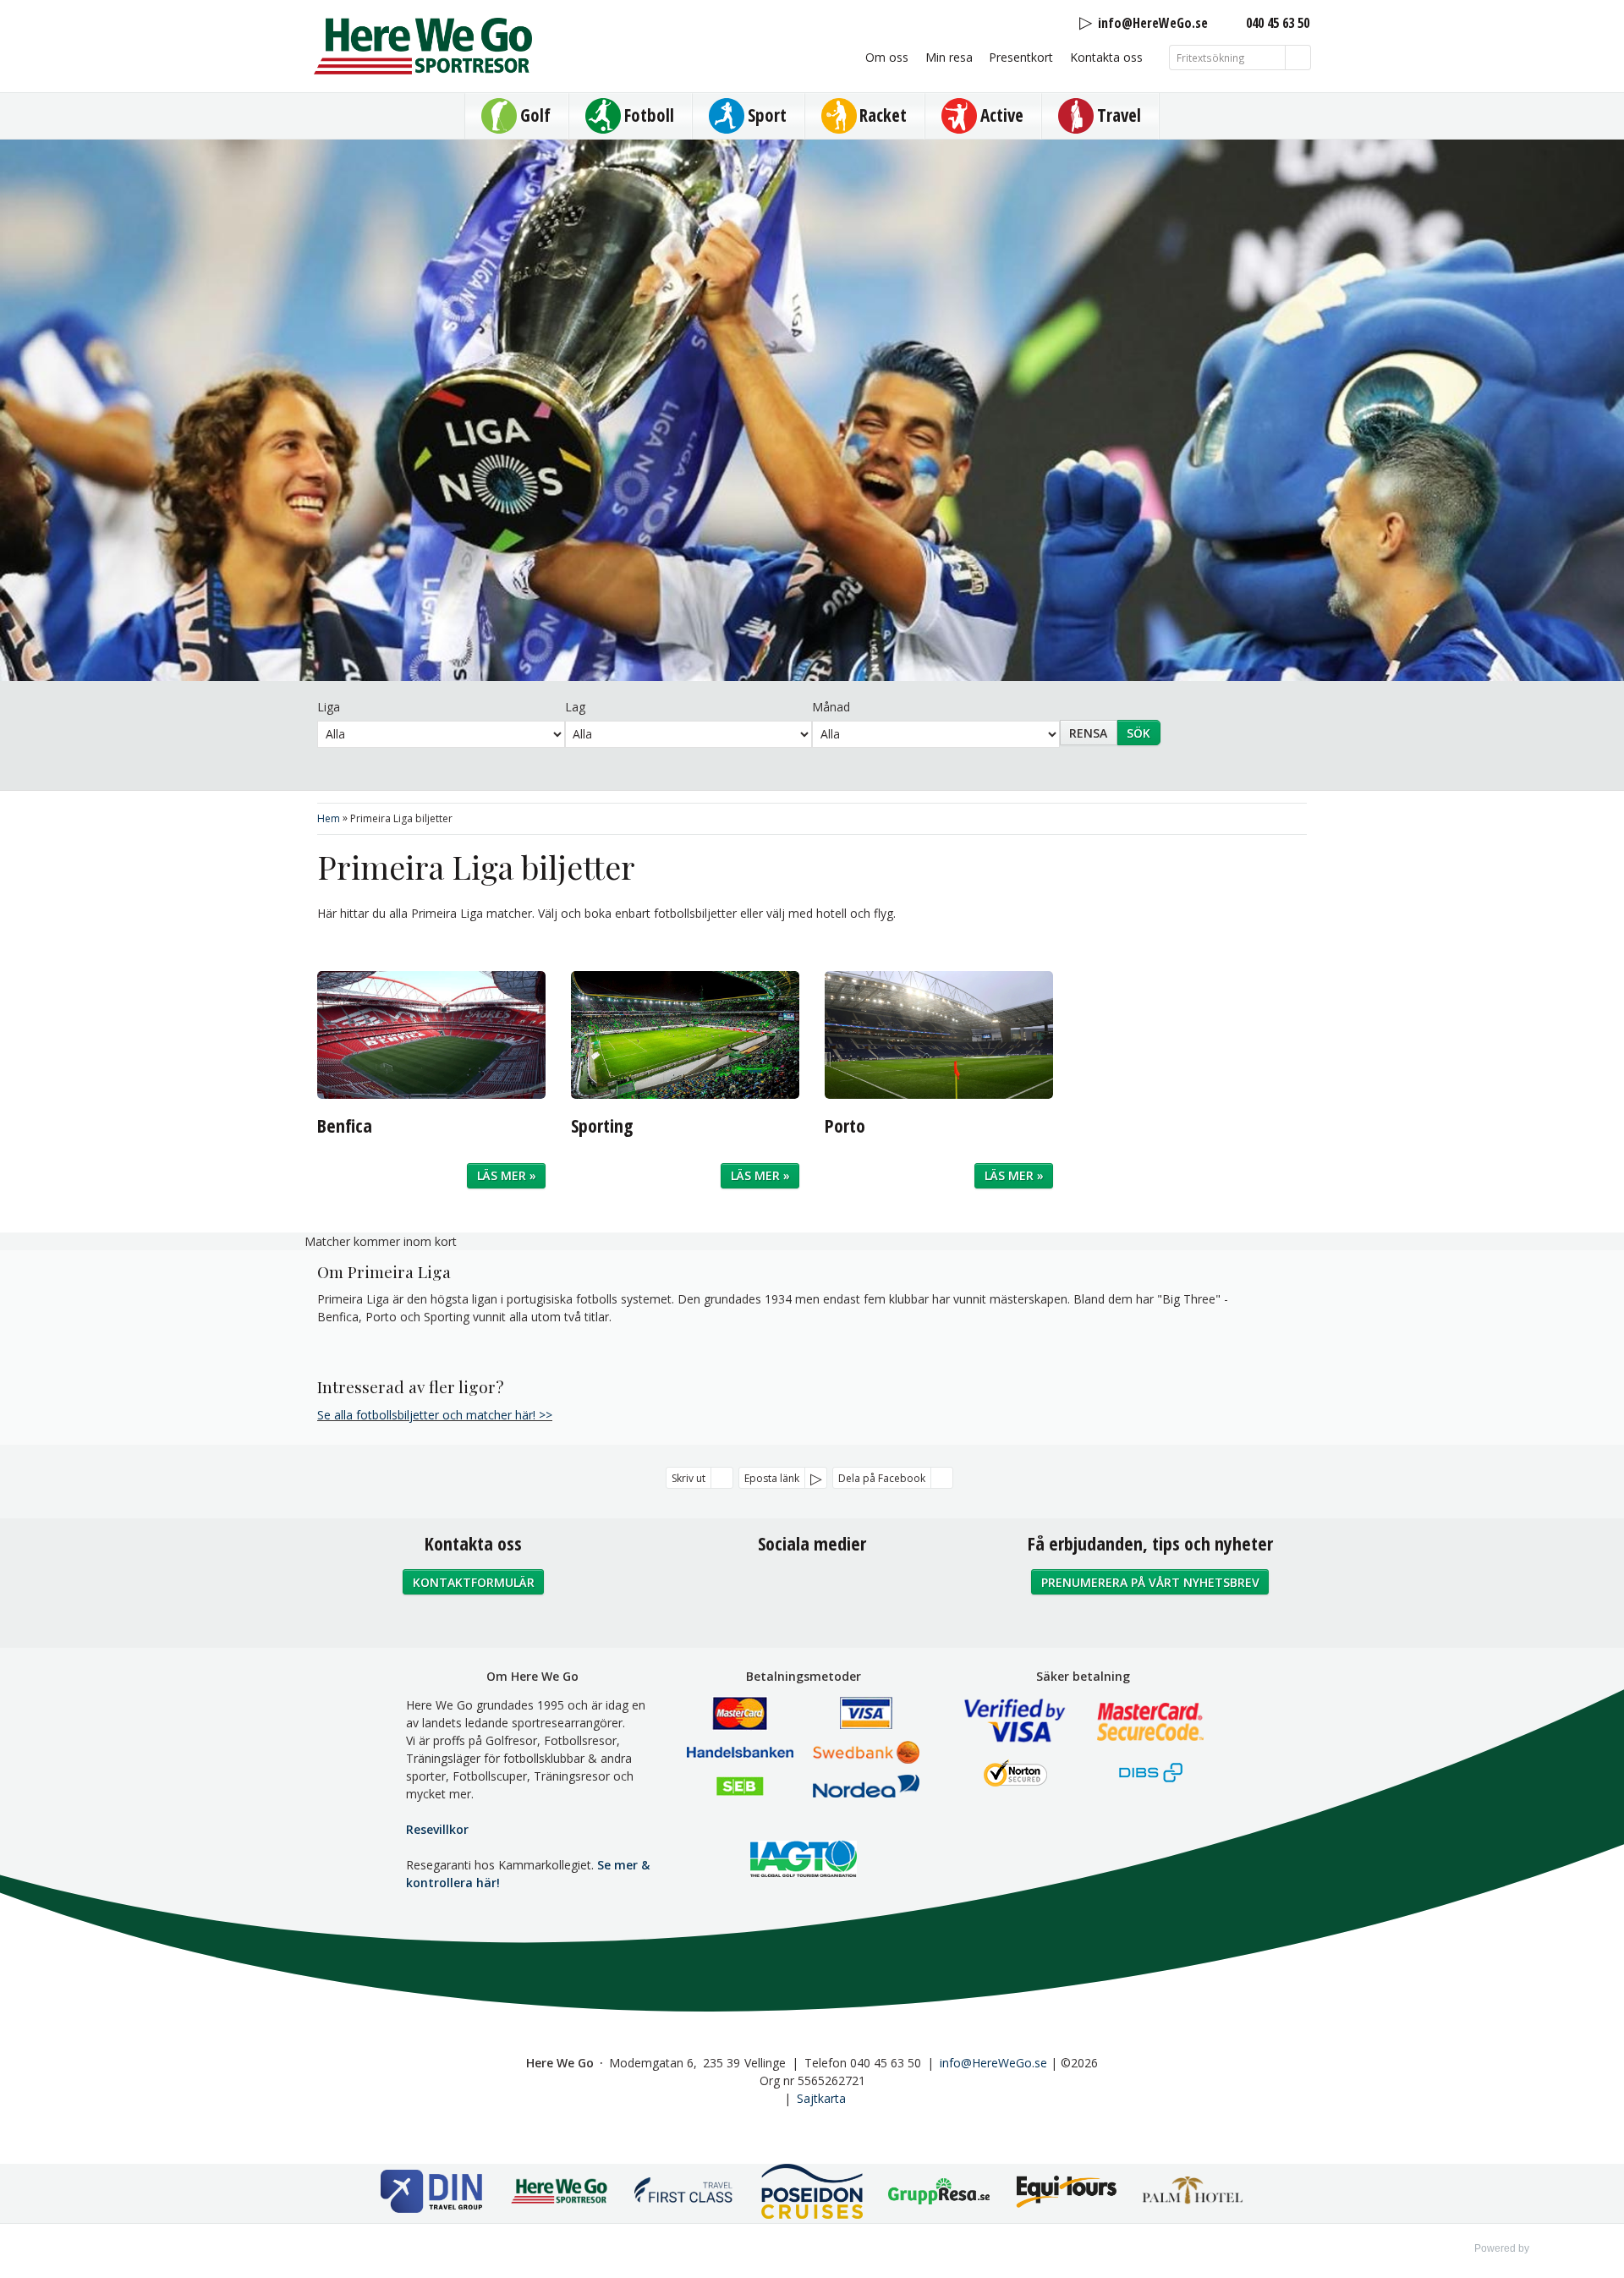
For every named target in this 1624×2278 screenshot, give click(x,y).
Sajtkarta (821, 2098)
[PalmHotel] (1193, 2193)
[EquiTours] (1066, 2193)
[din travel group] (431, 2193)
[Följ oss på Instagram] (812, 1589)
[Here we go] (558, 2194)
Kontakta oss (1106, 57)
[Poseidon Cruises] (812, 2193)
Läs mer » (507, 1175)
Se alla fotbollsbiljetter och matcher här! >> (435, 1415)
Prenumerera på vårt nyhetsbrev (1150, 1582)
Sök (1138, 733)
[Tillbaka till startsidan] (423, 46)
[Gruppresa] (939, 2193)
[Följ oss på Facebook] (775, 1589)
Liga (329, 707)
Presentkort (1021, 57)
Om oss (887, 57)
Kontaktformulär (474, 1582)
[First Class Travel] (685, 2194)
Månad (831, 707)
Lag (575, 707)
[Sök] (1298, 58)
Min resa (949, 57)
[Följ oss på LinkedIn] (849, 1589)
